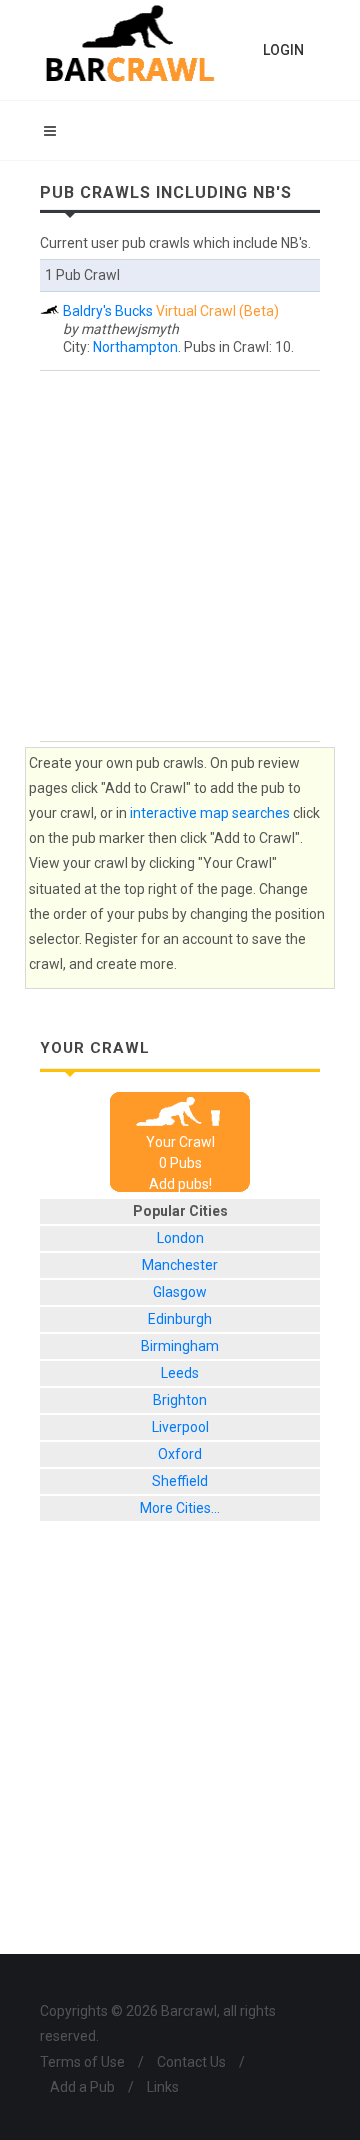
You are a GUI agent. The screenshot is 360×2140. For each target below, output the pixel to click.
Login (283, 50)
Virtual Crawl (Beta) (217, 311)
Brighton (180, 1400)
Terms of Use (82, 2062)
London (180, 1238)
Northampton (135, 347)
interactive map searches (210, 813)
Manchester (180, 1265)
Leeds (180, 1373)
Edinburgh (180, 1319)
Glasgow (180, 1292)
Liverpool (180, 1427)
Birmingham (180, 1346)
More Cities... (180, 1508)
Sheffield (180, 1481)
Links (163, 2087)
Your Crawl (180, 1142)
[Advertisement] (180, 556)
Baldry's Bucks (108, 311)
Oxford (180, 1454)
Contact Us (191, 2062)
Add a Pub (82, 2087)
